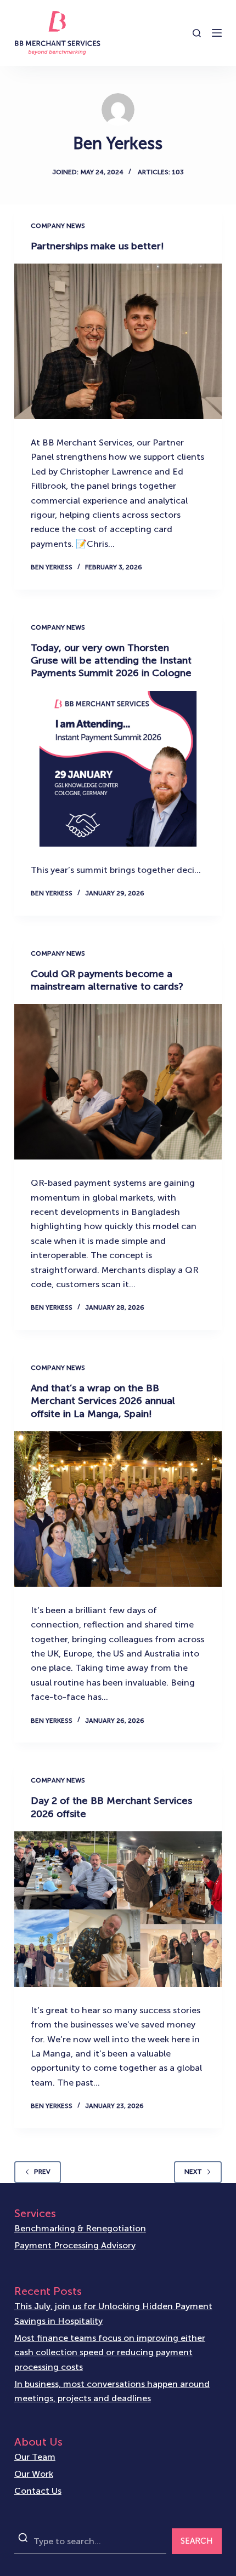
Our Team (35, 2457)
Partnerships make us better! (97, 246)
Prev (42, 2172)
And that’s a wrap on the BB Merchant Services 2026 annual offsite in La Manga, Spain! (103, 1401)
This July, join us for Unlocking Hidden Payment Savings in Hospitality (113, 2313)
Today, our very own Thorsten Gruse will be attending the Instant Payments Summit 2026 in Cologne (111, 661)
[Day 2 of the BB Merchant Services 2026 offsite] (118, 1909)
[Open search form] (197, 33)
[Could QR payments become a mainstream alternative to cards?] (118, 1082)
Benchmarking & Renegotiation (80, 2228)
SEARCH (197, 2541)
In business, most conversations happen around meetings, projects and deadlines (112, 2391)
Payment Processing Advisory (75, 2245)
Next (193, 2172)
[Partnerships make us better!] (118, 341)
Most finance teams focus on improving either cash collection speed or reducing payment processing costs (110, 2352)
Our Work (34, 2474)
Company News (58, 226)
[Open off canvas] (217, 33)
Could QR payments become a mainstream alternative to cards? (107, 980)
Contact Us (38, 2491)
